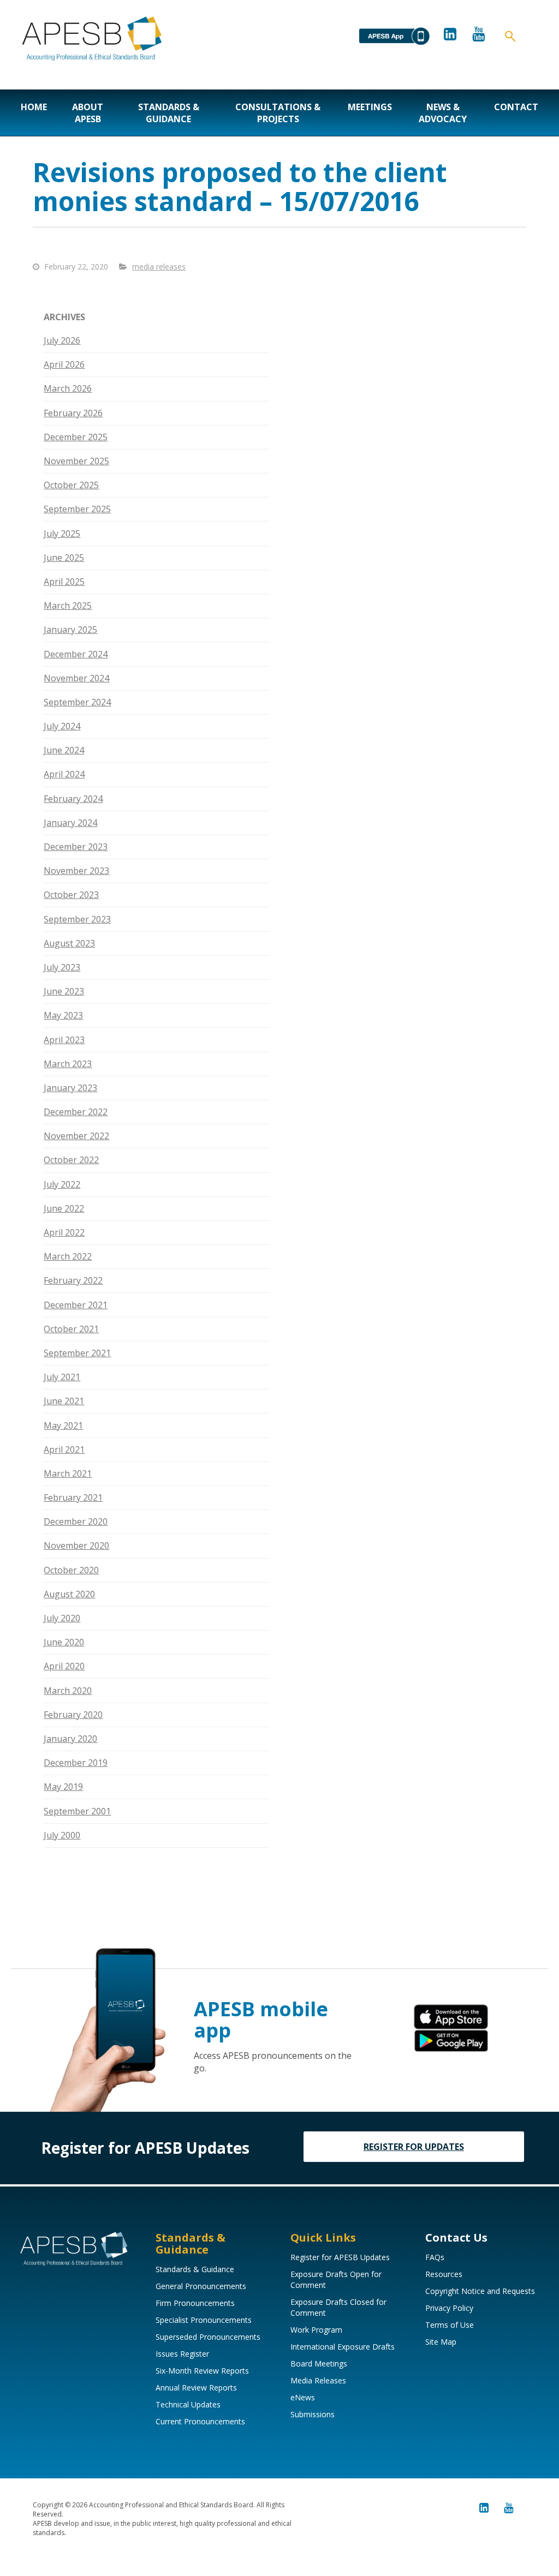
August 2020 (69, 1594)
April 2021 (64, 1449)
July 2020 (62, 1618)
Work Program (316, 2330)
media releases (159, 266)
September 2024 (77, 702)
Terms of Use (450, 2325)
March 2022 (68, 1256)
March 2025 (68, 606)
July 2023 (62, 967)
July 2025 (62, 534)
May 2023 (63, 1015)
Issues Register (182, 2354)
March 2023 (68, 1064)
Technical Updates (188, 2404)
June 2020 (64, 1642)
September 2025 (77, 509)
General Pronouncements (201, 2286)
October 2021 (71, 1329)
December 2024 (76, 654)
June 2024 (64, 750)
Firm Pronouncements (195, 2303)
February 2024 (73, 799)
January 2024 (70, 823)
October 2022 (71, 1160)
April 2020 (64, 1666)
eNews (303, 2397)
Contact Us (456, 2237)
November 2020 (76, 1545)
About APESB (88, 113)
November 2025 (76, 461)
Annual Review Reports (196, 2388)
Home (34, 107)
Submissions (313, 2414)
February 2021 (73, 1497)
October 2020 (71, 1570)
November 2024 (76, 678)
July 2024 (62, 726)
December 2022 (76, 1112)
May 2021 (63, 1425)
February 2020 (73, 1715)
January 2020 (70, 1739)
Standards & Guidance (169, 113)
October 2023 (71, 895)
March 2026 (68, 388)
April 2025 (64, 582)
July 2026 (62, 340)
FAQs (435, 2257)
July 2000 (62, 1835)
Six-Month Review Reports (202, 2371)
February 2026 (73, 413)
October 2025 (71, 485)
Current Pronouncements (200, 2421)
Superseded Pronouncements (208, 2337)
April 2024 (64, 774)
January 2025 (70, 630)
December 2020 (76, 1521)
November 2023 (76, 871)
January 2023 (70, 1088)
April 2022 (64, 1232)
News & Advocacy (443, 113)
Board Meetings (319, 2364)
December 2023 (76, 847)
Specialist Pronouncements (204, 2320)
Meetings (370, 107)
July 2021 (62, 1377)
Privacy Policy (449, 2308)
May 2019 (63, 1787)
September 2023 (77, 919)
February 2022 (73, 1280)
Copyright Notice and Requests (480, 2291)
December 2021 (76, 1305)
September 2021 (77, 1353)
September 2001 (77, 1811)
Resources (444, 2274)
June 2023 (64, 991)
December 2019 (76, 1763)
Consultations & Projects (278, 113)
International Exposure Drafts (343, 2347)
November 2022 (76, 1136)
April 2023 (64, 1040)
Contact (516, 107)
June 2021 (64, 1401)
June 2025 (64, 558)
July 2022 (62, 1184)
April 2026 (64, 364)
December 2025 (76, 437)
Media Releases (318, 2380)
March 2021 (68, 1473)
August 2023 (69, 943)
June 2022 (64, 1208)
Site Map (441, 2342)
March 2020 (68, 1691)
